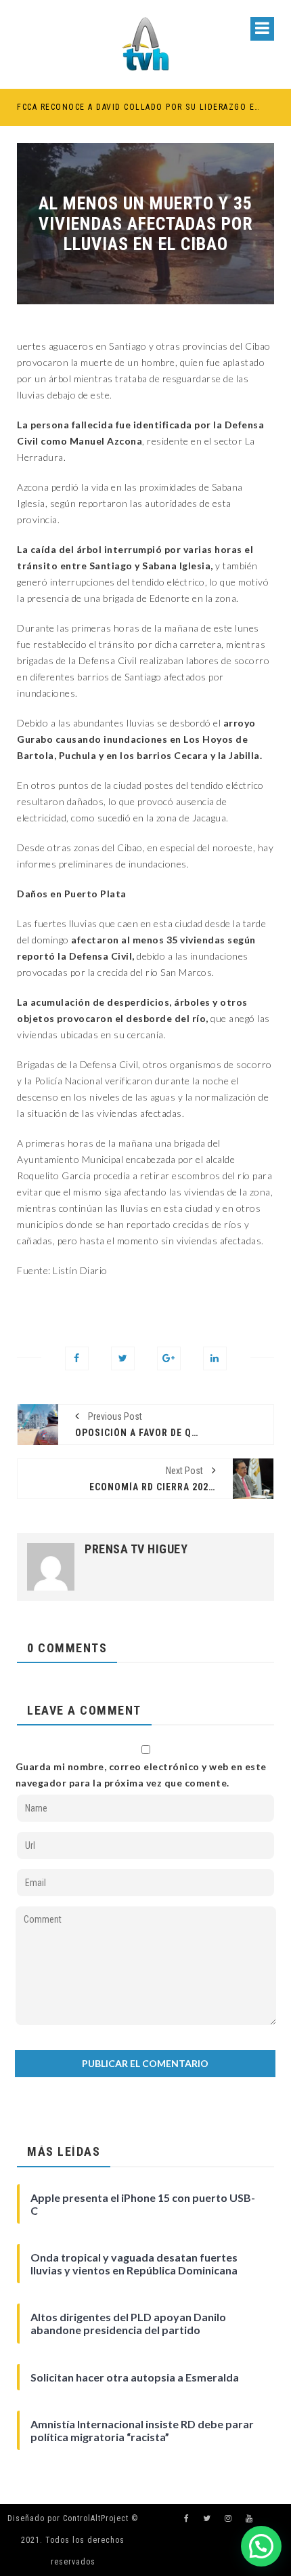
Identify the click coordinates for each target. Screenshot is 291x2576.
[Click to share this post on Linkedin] (215, 1358)
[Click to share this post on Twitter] (123, 1358)
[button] (261, 2546)
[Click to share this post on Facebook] (77, 1358)
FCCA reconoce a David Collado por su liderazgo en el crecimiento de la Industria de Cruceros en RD (139, 107)
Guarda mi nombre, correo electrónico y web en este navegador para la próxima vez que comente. (141, 1775)
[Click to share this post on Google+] (169, 1358)
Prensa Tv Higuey (136, 1549)
